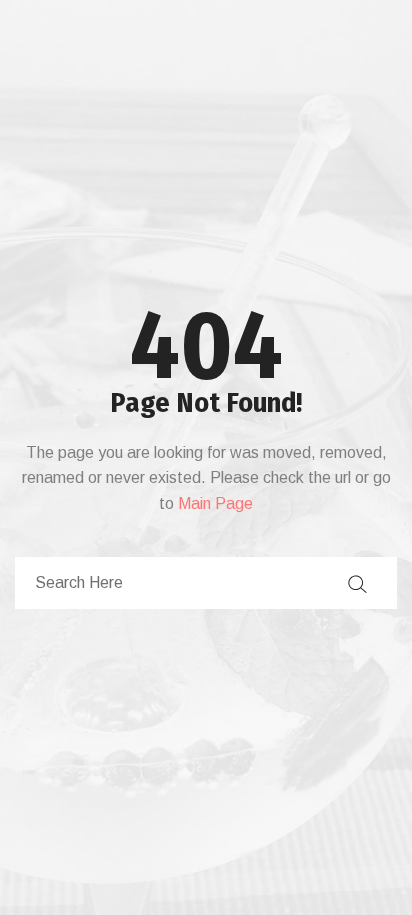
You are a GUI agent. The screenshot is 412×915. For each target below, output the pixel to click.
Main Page (215, 503)
